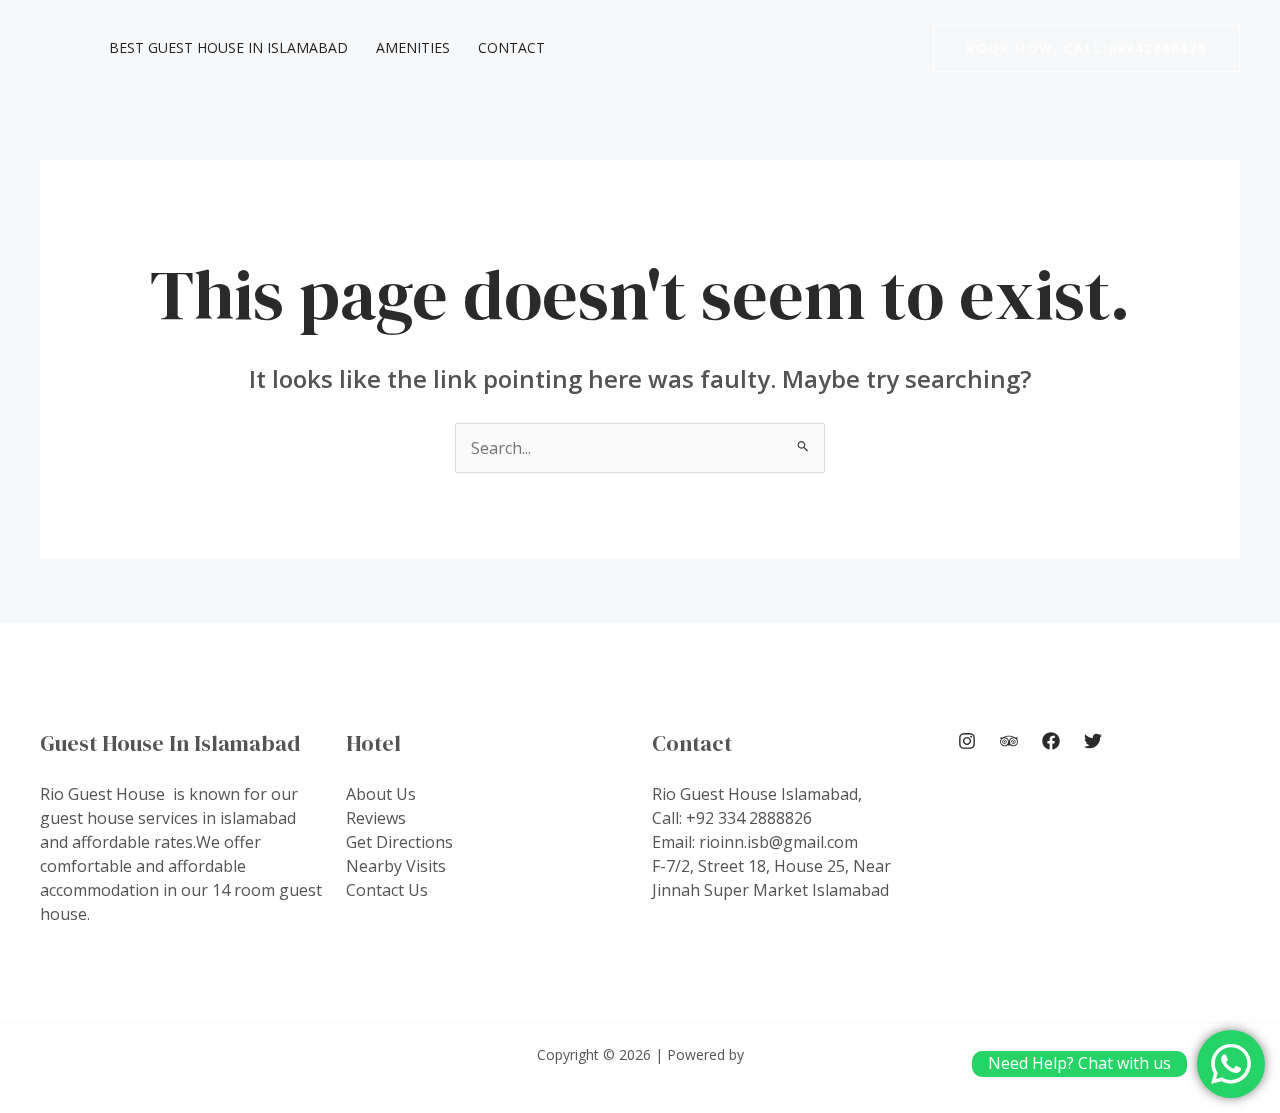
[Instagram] (967, 741)
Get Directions (399, 842)
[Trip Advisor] (1009, 741)
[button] (1086, 48)
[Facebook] (1051, 741)
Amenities (413, 47)
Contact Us (387, 890)
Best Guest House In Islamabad (228, 47)
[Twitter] (1093, 741)
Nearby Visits (396, 866)
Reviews (376, 818)
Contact (511, 47)
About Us (381, 794)
